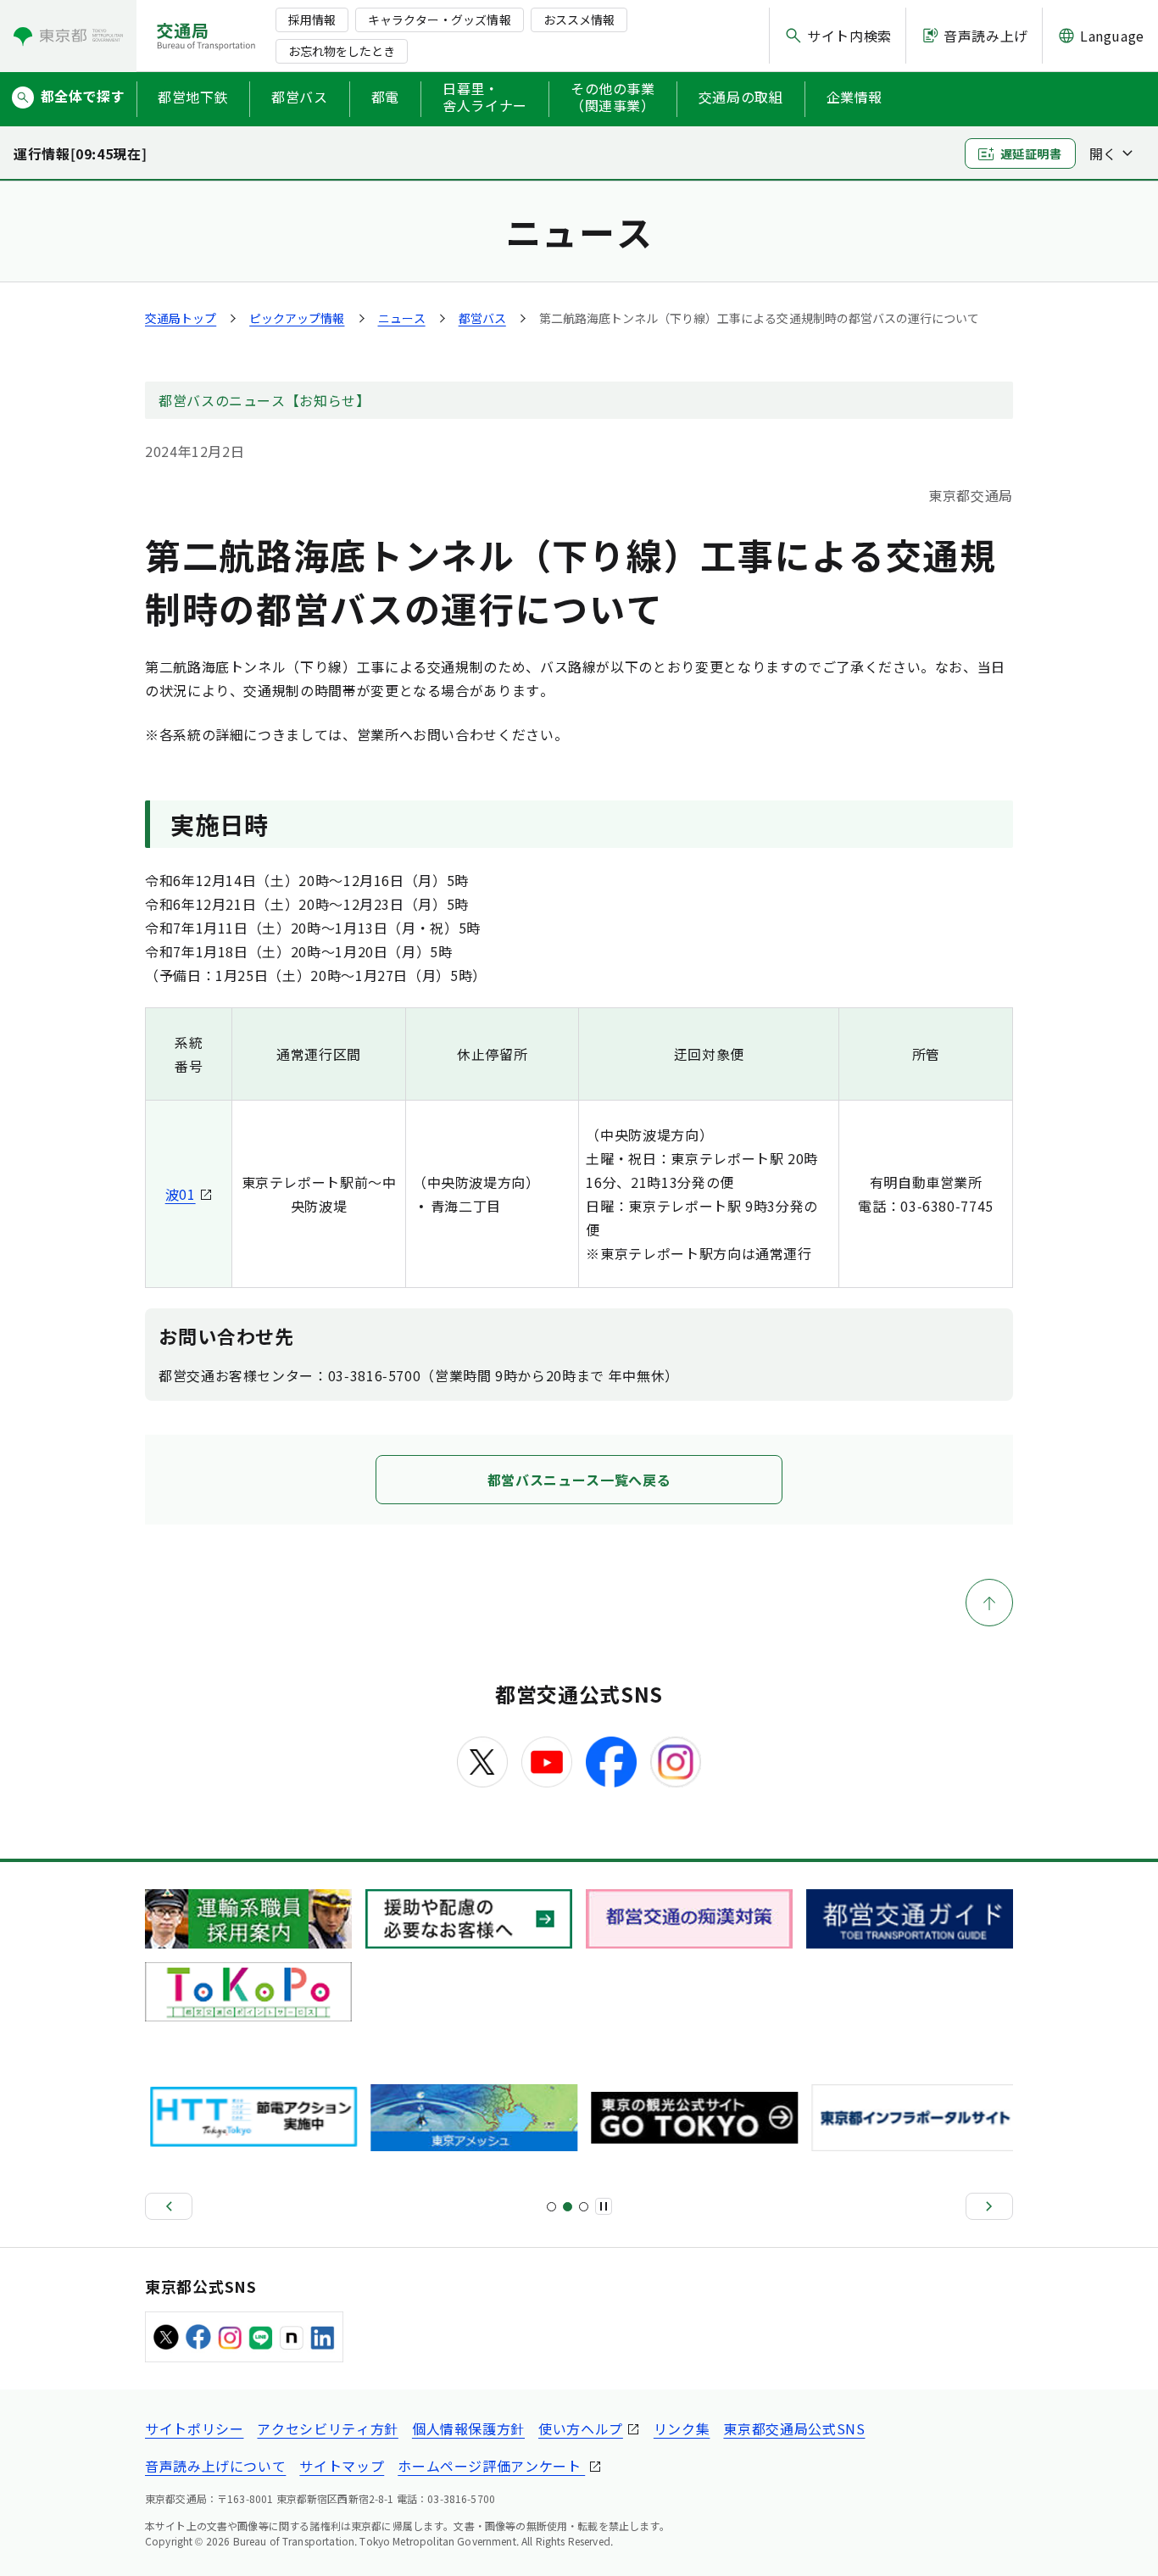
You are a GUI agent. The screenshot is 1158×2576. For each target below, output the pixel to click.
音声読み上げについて (215, 2466)
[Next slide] (989, 2206)
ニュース (402, 318)
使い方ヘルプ (581, 2428)
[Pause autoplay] (604, 2206)
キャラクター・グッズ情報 (439, 20)
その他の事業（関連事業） (613, 98)
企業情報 (855, 97)
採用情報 (312, 20)
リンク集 (682, 2428)
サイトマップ (342, 2466)
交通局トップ (181, 318)
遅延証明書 (1031, 153)
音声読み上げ (986, 36)
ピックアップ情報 (297, 318)
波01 (181, 1194)
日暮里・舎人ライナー (485, 98)
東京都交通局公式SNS (794, 2428)
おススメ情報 (579, 20)
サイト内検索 (849, 36)
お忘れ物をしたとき (342, 51)
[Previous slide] (169, 2206)
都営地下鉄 (193, 97)
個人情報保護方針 (468, 2428)
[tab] (551, 2207)
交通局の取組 (741, 97)
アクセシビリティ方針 (327, 2428)
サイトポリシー (194, 2428)
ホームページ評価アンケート (491, 2466)
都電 (385, 97)
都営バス (300, 97)
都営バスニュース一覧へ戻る (579, 1480)
